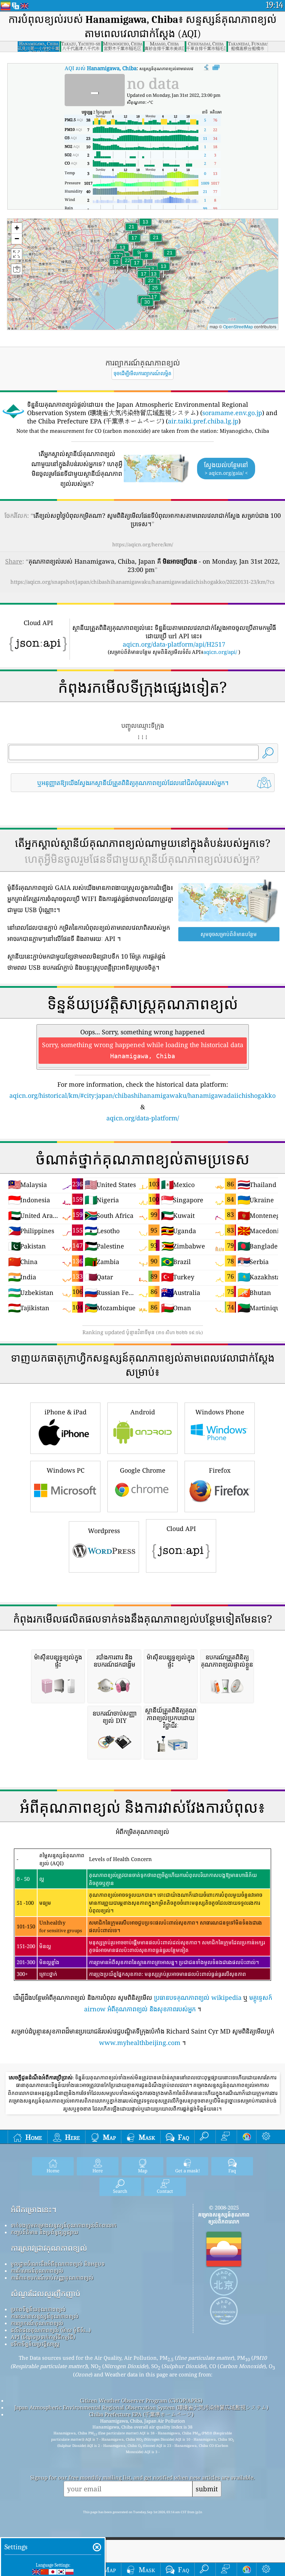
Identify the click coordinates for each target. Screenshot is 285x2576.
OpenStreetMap (238, 326)
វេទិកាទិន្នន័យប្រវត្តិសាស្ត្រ (35, 2344)
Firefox (220, 1470)
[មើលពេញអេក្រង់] (216, 68)
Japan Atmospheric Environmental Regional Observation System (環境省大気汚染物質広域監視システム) (141, 2407)
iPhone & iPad (66, 1412)
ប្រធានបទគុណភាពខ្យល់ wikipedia (198, 1997)
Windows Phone (220, 1412)
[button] (147, 306)
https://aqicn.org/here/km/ (143, 544)
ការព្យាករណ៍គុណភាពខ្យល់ (37, 2323)
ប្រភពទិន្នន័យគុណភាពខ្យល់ (38, 2309)
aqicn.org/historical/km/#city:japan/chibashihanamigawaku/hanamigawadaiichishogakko (142, 1095)
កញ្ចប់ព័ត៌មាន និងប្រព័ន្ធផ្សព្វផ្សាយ (44, 2232)
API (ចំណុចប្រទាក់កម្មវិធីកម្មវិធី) (43, 2337)
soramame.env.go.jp (232, 413)
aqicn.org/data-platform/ (143, 1118)
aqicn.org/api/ (220, 652)
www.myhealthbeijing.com (140, 2043)
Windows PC (66, 1470)
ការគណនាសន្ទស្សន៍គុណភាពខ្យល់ (45, 2316)
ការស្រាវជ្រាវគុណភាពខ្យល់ (49, 2248)
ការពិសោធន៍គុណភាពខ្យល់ (37, 2271)
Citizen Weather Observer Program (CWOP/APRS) (141, 2400)
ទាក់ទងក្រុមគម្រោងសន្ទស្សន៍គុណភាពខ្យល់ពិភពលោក (64, 2225)
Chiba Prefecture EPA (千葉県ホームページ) (141, 2414)
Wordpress (104, 1531)
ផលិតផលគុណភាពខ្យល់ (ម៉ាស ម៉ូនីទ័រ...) (51, 2330)
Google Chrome (143, 1470)
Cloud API (181, 1529)
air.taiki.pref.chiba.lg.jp (203, 421)
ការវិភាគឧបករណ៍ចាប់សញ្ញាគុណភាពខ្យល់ (52, 2278)
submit (207, 2489)
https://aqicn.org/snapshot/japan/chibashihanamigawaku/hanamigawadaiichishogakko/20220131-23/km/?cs (142, 582)
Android (143, 1412)
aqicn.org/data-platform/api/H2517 (174, 644)
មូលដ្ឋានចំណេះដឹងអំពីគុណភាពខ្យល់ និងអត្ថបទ (58, 2264)
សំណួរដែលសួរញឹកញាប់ (46, 2293)
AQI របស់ (101, 68)
